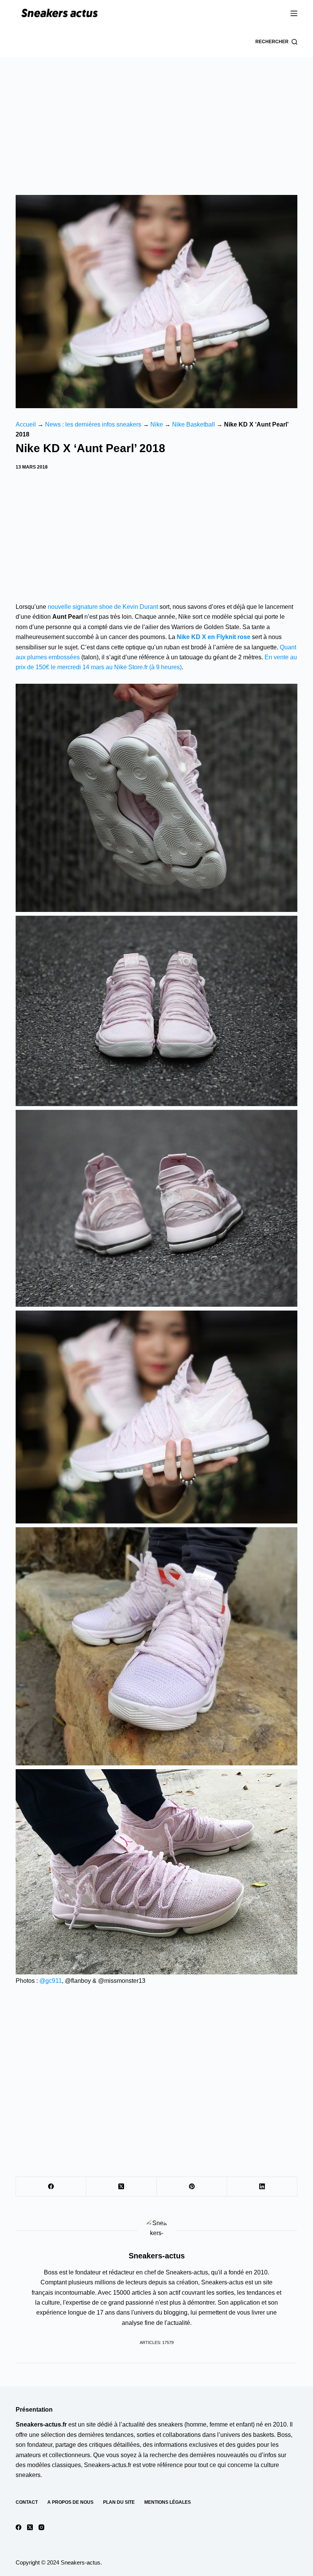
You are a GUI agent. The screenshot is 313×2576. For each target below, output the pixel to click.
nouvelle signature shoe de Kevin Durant (103, 607)
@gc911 (51, 1981)
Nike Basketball (194, 424)
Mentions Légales (168, 2502)
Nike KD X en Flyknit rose (214, 637)
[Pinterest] (192, 2187)
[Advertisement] (156, 115)
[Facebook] (51, 2187)
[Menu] (294, 13)
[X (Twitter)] (121, 2187)
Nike (157, 424)
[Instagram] (41, 2527)
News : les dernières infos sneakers (93, 424)
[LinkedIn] (262, 2187)
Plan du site (119, 2502)
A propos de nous (70, 2502)
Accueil (26, 424)
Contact (27, 2502)
